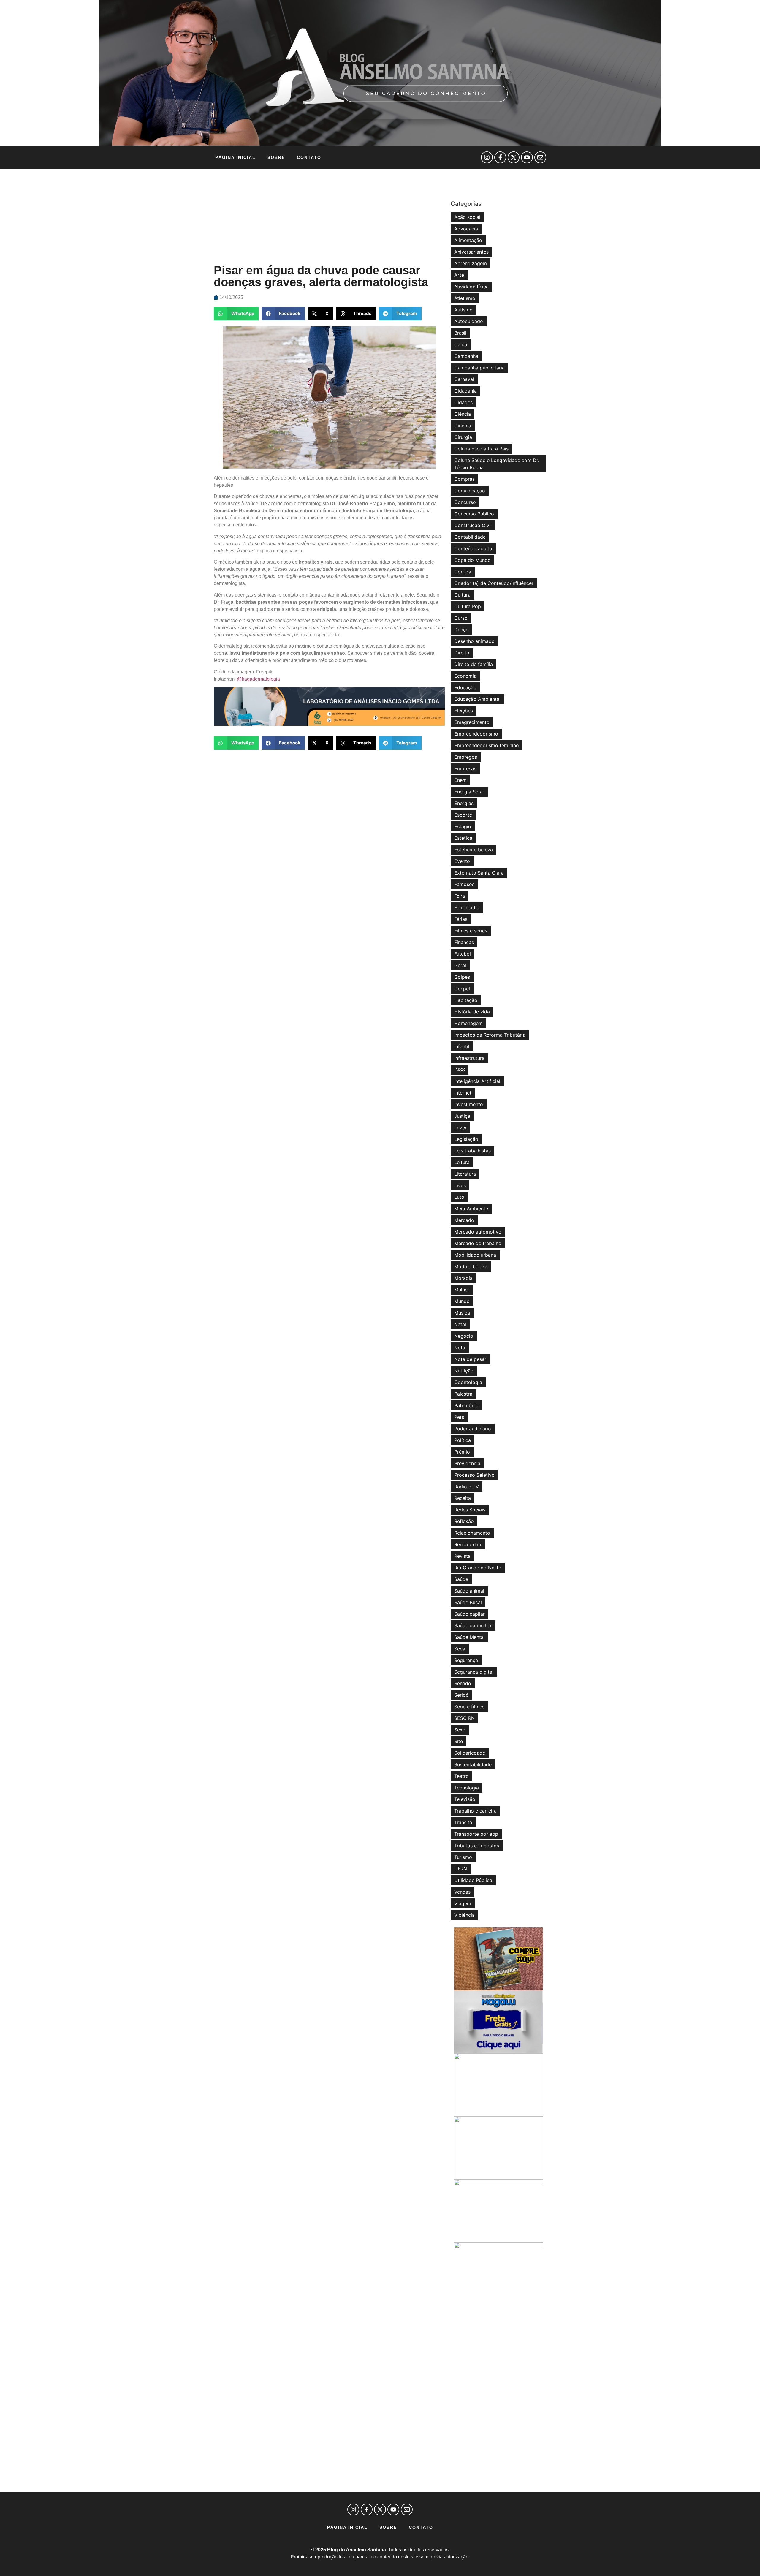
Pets (459, 1417)
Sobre (276, 157)
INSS (460, 1070)
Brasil (460, 333)
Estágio (463, 826)
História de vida (472, 1012)
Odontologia (468, 1382)
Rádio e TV (467, 1487)
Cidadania (465, 391)
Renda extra (468, 1544)
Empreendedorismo (476, 734)
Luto (459, 1197)
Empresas (465, 768)
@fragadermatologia (258, 679)
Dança (461, 630)
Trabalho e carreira (475, 1811)
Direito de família (474, 664)
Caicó (461, 344)
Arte (459, 275)
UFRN (461, 1869)
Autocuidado (469, 321)
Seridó (461, 1695)
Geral (460, 965)
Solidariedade (470, 1753)
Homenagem (468, 1023)
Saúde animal (469, 1591)
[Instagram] (487, 157)
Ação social (467, 217)
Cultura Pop (468, 606)
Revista (462, 1556)
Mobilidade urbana (475, 1255)
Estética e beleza (474, 850)
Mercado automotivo (478, 1232)
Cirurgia (463, 437)
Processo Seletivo (474, 1475)
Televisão (465, 1799)
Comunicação (470, 491)
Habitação (466, 1000)
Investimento (469, 1104)
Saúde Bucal (468, 1602)
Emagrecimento (472, 722)
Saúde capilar (470, 1614)
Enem (460, 780)
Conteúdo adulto (473, 548)
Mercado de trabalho (478, 1243)
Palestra (463, 1394)
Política (463, 1440)
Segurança (466, 1660)
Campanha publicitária (479, 368)
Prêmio (462, 1452)
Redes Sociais (470, 1510)
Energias (464, 803)
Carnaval (464, 379)
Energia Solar (469, 792)
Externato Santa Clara (479, 873)
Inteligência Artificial (477, 1081)
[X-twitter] (514, 157)
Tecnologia (467, 1788)
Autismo (463, 310)
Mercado (464, 1220)
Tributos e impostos (477, 1846)
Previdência (467, 1463)
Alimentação (468, 240)
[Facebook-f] (500, 157)
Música (462, 1313)
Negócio (464, 1336)
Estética (463, 838)
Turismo (463, 1857)
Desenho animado (474, 641)
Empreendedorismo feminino (487, 745)
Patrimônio (466, 1405)
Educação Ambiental (477, 699)
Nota (460, 1348)
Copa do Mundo (472, 560)
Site (459, 1741)
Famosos (464, 884)
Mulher (462, 1290)
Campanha (466, 356)
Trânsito (463, 1822)
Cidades (463, 402)
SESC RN (464, 1718)
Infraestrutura (469, 1058)
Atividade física (471, 287)
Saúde (461, 1579)
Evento (462, 861)
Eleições (464, 711)
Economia (465, 676)
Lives (460, 1185)
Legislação (466, 1139)
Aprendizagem (471, 263)
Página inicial (235, 157)
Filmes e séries (471, 931)
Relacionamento (472, 1533)
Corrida (463, 572)
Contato (309, 157)
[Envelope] (540, 157)
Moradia (463, 1278)
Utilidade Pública (473, 1880)
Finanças (464, 942)
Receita (463, 1498)
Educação (465, 687)
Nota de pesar (470, 1359)
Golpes (462, 977)
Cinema (463, 426)
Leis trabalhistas (472, 1151)
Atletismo (465, 298)
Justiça (462, 1116)
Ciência (463, 414)
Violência (464, 1915)
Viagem (463, 1903)
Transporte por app (476, 1834)
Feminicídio (467, 907)
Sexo (460, 1730)
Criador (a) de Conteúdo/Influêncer (494, 583)
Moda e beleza (471, 1266)
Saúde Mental (470, 1637)
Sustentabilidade (473, 1764)
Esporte (463, 815)
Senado (463, 1683)
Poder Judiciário (473, 1429)
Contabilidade (470, 537)
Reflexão (464, 1521)
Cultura (462, 595)
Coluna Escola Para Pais (481, 449)
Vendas (462, 1892)
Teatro (461, 1776)
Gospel (462, 989)
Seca (460, 1649)
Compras (464, 479)
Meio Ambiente (471, 1209)
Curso (461, 618)
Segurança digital (474, 1672)
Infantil (462, 1046)
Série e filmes (469, 1707)
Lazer (460, 1128)
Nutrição (464, 1371)
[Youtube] (527, 157)
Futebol (463, 954)
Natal (460, 1324)
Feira (460, 896)
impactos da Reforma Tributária (490, 1035)
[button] (236, 314)
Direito (462, 653)
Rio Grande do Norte (478, 1568)
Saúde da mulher (473, 1625)
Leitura (462, 1162)
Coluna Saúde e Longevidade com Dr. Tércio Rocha (497, 464)
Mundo (462, 1301)
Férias (461, 919)
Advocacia (466, 229)
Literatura (465, 1174)
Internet (463, 1093)
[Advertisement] (329, 217)
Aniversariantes (471, 252)
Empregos (466, 757)
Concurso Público (474, 514)
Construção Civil (473, 525)
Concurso (465, 502)
